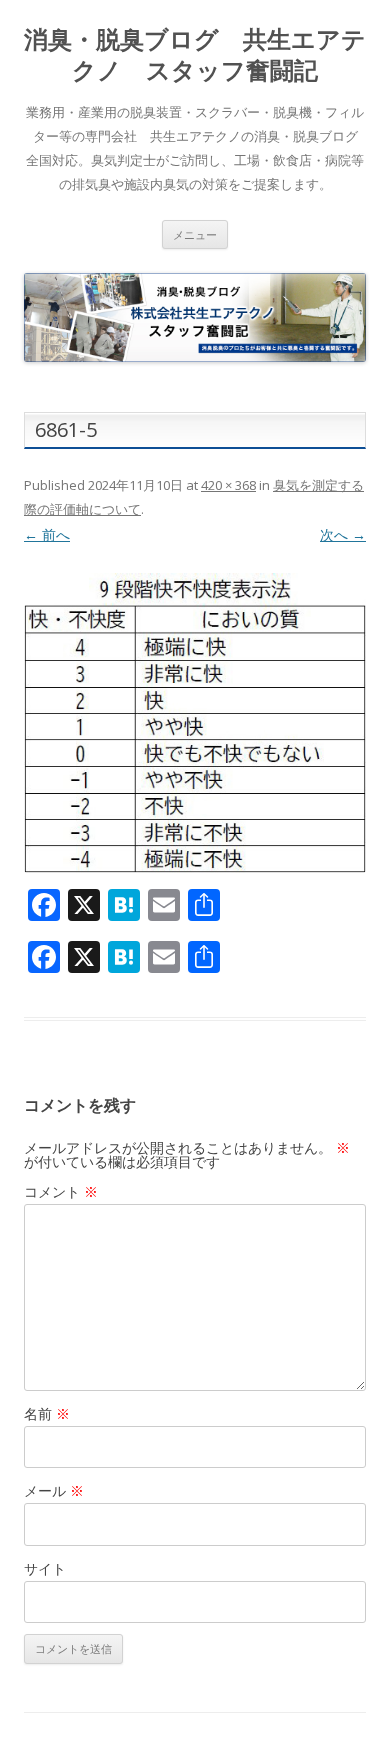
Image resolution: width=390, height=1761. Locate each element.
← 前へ (47, 534)
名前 (47, 1413)
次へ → (343, 534)
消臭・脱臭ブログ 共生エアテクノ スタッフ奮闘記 (195, 55)
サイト (45, 1568)
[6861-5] (195, 723)
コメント (61, 1191)
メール (54, 1490)
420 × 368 (228, 485)
